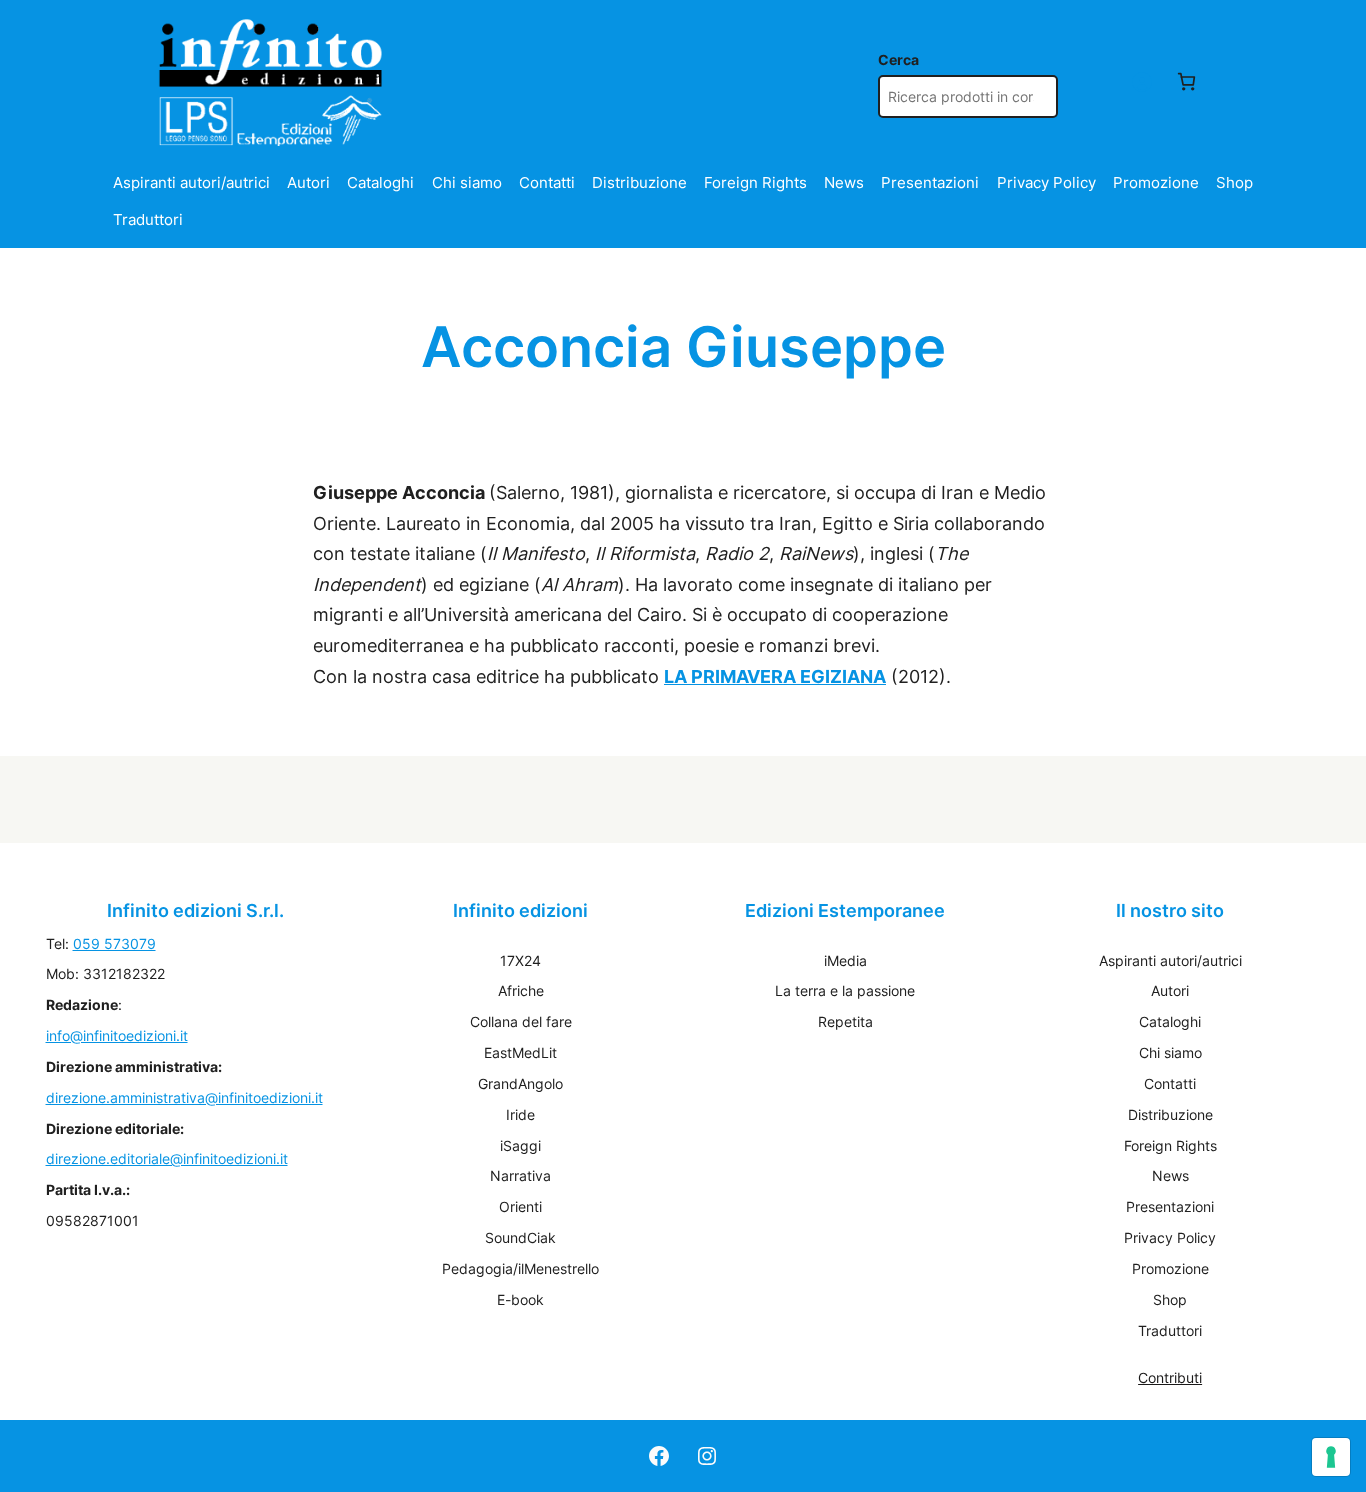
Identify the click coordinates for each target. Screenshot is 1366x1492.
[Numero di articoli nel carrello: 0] (1186, 81)
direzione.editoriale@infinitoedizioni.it (167, 1158)
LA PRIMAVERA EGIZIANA (775, 676)
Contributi (1170, 1377)
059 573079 (114, 943)
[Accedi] (1141, 81)
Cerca (898, 59)
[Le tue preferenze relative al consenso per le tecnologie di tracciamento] (1331, 1457)
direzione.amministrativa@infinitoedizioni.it (184, 1097)
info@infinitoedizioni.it (117, 1035)
